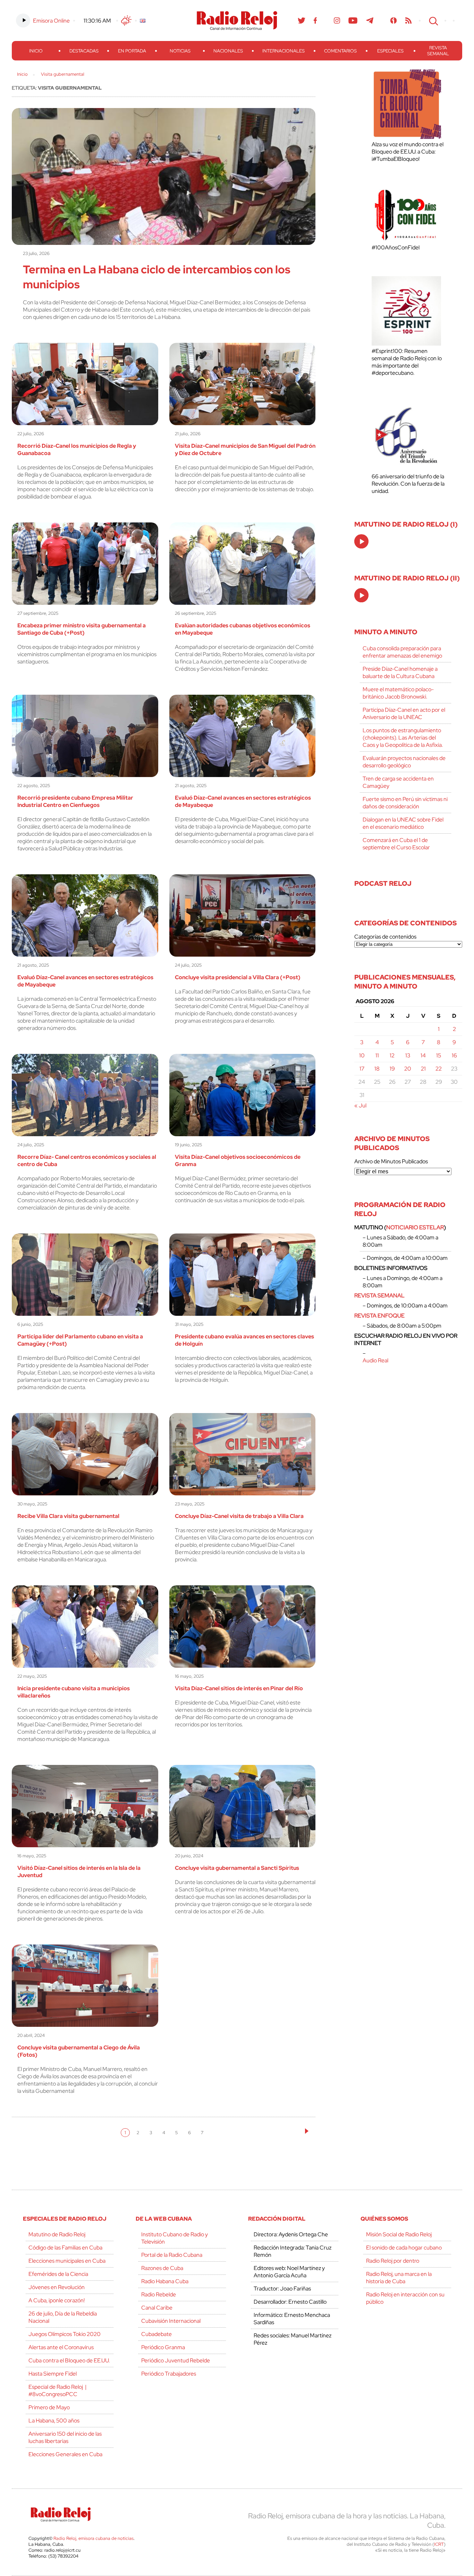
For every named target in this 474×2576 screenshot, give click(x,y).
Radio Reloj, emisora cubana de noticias (94, 2538)
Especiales (390, 51)
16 (454, 1055)
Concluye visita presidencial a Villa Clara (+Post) (238, 977)
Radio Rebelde (159, 2294)
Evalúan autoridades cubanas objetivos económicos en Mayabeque (243, 629)
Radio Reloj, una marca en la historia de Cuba (399, 2278)
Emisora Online (51, 21)
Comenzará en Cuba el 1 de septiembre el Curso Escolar (396, 844)
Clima (126, 20)
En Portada (132, 51)
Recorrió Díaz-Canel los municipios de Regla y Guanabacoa (77, 449)
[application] (361, 541)
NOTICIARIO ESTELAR (415, 1227)
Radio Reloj (237, 20)
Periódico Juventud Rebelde (176, 2360)
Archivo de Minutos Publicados (391, 1161)
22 (439, 1069)
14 (423, 1055)
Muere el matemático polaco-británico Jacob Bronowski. (398, 693)
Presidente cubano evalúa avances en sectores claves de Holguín (244, 1340)
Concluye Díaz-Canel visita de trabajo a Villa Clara (239, 1516)
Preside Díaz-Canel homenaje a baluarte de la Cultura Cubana (400, 672)
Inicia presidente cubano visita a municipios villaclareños (74, 1692)
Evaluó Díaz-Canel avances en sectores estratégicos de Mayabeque (243, 801)
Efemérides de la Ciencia (58, 2274)
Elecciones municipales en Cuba (67, 2261)
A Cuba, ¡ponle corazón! (57, 2300)
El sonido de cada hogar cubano (404, 2248)
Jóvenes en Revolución (57, 2287)
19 (392, 1069)
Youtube (353, 20)
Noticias (180, 51)
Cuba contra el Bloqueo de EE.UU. (69, 2360)
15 (439, 1055)
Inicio (36, 51)
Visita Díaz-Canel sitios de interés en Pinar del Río (239, 1688)
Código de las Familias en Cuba (65, 2248)
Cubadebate (156, 2334)
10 (362, 1055)
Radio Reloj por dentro (393, 2261)
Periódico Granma (163, 2347)
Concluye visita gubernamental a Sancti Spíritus (237, 1868)
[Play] (362, 542)
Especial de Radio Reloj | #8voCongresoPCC (57, 2391)
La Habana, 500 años (54, 2421)
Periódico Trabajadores (169, 2374)
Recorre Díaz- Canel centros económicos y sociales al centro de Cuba (87, 1161)
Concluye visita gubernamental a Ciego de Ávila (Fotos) (79, 2051)
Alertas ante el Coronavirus (61, 2347)
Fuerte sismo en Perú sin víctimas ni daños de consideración (405, 803)
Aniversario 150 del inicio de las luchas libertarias (65, 2437)
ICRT (439, 2544)
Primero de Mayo (49, 2407)
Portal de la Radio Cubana (172, 2255)
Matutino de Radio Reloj (57, 2234)
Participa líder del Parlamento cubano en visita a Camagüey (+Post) (80, 1340)
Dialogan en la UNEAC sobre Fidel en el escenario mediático (403, 823)
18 (377, 1069)
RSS (408, 20)
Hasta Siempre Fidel (53, 2374)
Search (433, 20)
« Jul (360, 1105)
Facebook (315, 20)
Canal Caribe (157, 2308)
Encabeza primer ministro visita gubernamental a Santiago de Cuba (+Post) (82, 629)
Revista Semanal (438, 51)
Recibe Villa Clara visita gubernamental (68, 1516)
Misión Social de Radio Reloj (399, 2234)
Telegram (370, 20)
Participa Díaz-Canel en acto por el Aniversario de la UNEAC (404, 713)
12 (392, 1055)
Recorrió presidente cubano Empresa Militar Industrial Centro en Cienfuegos (75, 801)
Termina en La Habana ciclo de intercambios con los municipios (157, 277)
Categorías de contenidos (385, 937)
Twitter (302, 20)
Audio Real (375, 1360)
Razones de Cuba (162, 2268)
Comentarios (340, 51)
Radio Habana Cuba (165, 2281)
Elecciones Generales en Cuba (65, 2454)
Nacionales (228, 51)
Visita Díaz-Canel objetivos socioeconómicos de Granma (238, 1161)
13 (408, 1055)
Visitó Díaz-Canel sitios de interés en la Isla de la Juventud (79, 1872)
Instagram (337, 20)
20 (408, 1069)
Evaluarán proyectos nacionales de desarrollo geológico (404, 762)
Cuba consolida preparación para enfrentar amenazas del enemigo (402, 652)
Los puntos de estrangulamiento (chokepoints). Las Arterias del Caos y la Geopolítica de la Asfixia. (403, 738)
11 (377, 1055)
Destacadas (84, 51)
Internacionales (283, 51)
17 (362, 1069)
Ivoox (394, 20)
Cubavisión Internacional (171, 2321)
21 (423, 1069)
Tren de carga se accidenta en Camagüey (398, 782)
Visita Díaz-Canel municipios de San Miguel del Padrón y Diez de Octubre (245, 449)
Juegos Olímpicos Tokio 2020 (65, 2334)
